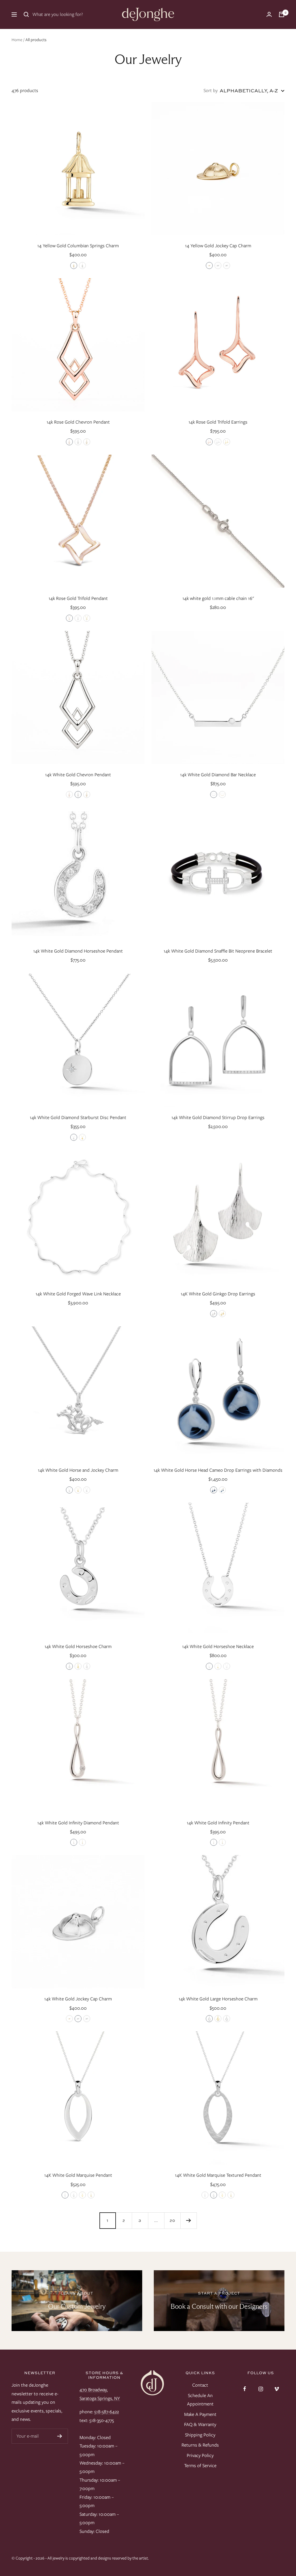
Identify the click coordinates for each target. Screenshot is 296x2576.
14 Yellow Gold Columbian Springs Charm (78, 246)
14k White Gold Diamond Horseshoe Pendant (78, 951)
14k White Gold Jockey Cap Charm (78, 1999)
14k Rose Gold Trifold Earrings (218, 422)
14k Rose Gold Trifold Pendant (78, 598)
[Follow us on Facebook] (245, 2389)
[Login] (269, 14)
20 (172, 2220)
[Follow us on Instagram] (261, 2389)
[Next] (188, 2220)
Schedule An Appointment (200, 2400)
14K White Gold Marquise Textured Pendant (218, 2175)
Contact (200, 2385)
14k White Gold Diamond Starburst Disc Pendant (78, 1117)
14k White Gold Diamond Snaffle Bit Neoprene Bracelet (218, 951)
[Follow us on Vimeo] (276, 2389)
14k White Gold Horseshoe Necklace (218, 1646)
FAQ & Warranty (200, 2424)
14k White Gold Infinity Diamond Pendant (78, 1823)
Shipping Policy (200, 2435)
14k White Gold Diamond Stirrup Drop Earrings (218, 1117)
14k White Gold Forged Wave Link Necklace (78, 1294)
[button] (74, 266)
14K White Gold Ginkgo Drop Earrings (218, 1294)
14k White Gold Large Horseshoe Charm (218, 1999)
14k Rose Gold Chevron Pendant (78, 422)
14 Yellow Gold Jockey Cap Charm (218, 246)
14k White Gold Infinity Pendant (218, 1823)
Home (17, 40)
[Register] (60, 2436)
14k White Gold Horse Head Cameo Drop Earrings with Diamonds (218, 1470)
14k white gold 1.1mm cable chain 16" (218, 598)
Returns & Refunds (200, 2445)
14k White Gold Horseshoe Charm (78, 1646)
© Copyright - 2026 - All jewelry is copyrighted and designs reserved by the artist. (80, 2558)
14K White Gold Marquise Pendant (78, 2175)
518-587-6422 (107, 2412)
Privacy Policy (200, 2455)
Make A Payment (200, 2414)
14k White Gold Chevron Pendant (78, 775)
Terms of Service (200, 2466)
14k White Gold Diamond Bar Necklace (218, 775)
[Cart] (282, 14)
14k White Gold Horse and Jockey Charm (78, 1470)
